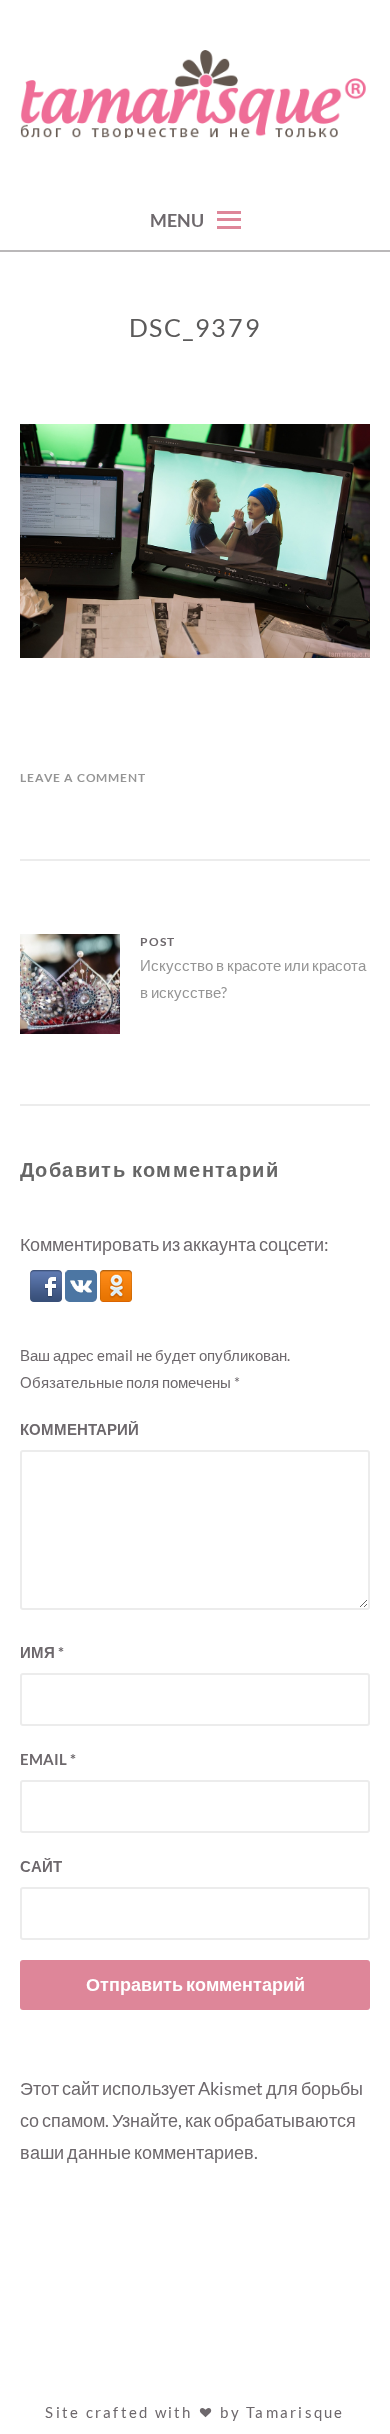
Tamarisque (295, 2412)
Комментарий (79, 1429)
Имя (42, 1652)
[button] (47, 1295)
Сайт (41, 1866)
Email (48, 1759)
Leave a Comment (83, 777)
